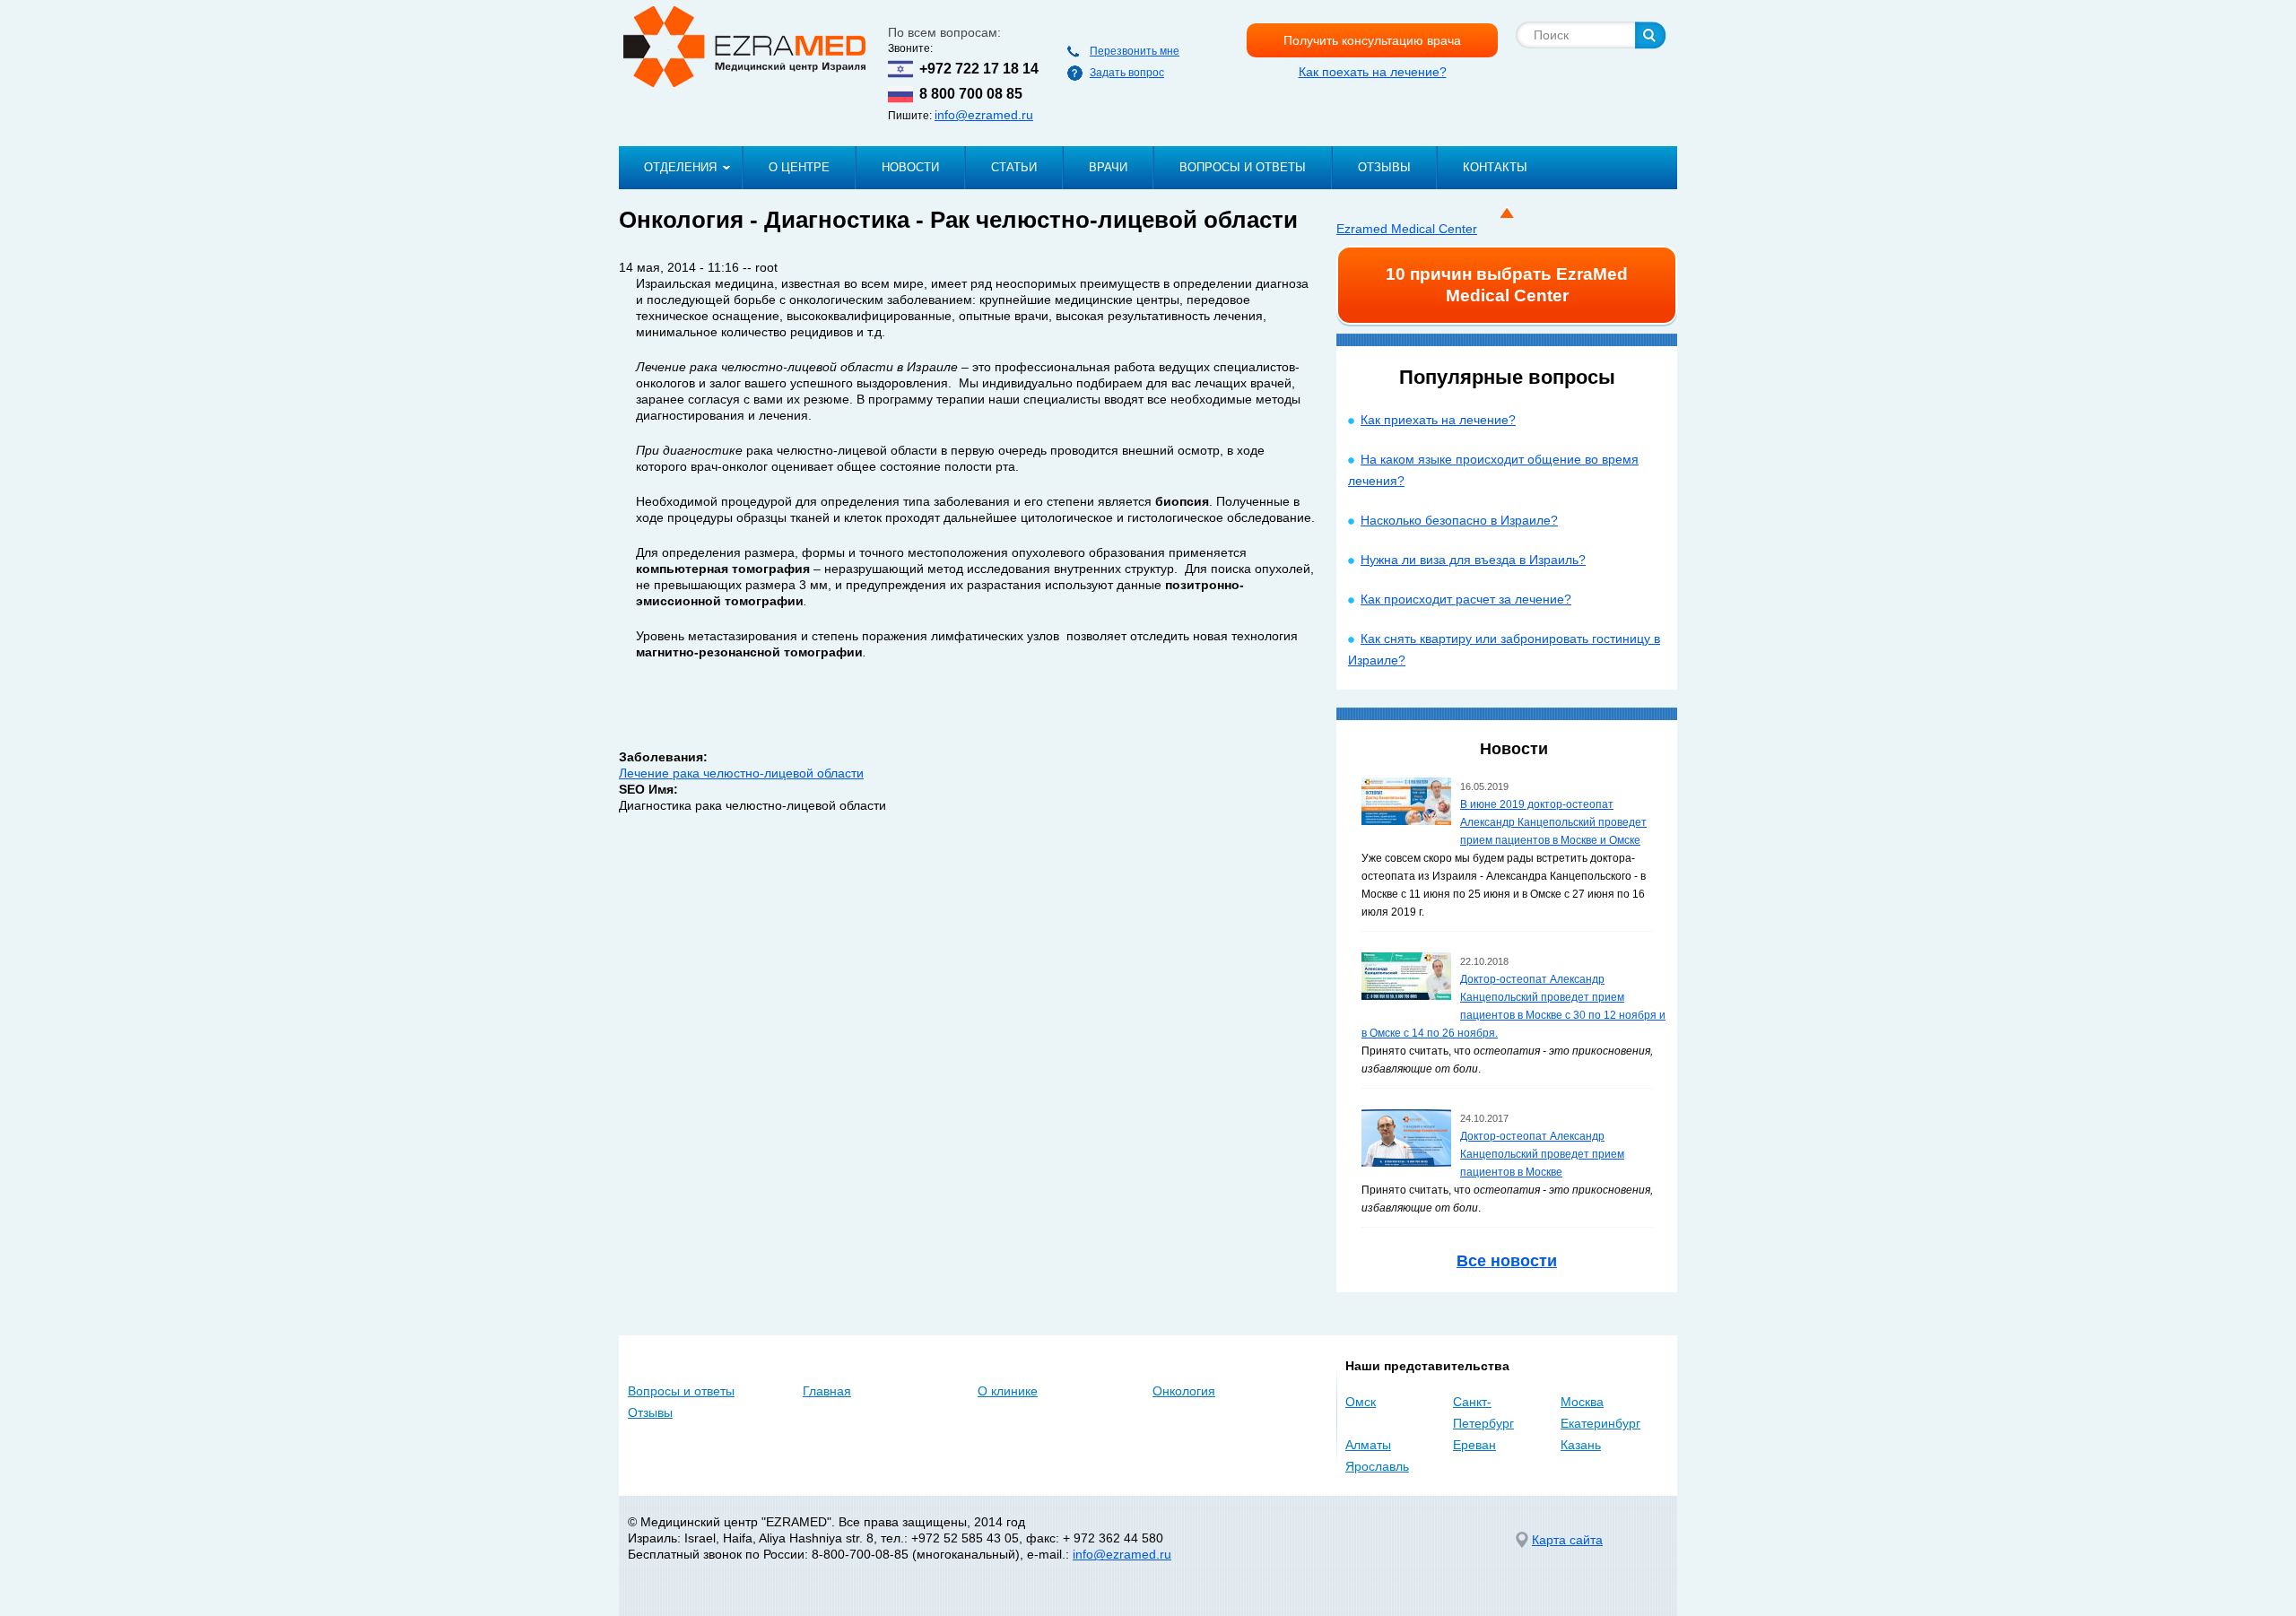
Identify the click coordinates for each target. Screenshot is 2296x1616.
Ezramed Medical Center (1407, 229)
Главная (827, 1391)
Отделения (680, 167)
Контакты (1495, 167)
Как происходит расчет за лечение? (1466, 599)
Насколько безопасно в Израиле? (1459, 520)
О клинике (1008, 1391)
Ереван (1474, 1445)
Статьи (1014, 167)
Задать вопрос (1127, 73)
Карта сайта (1567, 1540)
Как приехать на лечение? (1438, 420)
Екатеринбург (1600, 1423)
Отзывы (1384, 167)
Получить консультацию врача (1372, 40)
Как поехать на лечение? (1373, 72)
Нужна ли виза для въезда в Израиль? (1473, 560)
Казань (1581, 1445)
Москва (1582, 1402)
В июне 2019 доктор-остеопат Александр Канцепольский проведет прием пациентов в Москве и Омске (1553, 822)
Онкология (1184, 1391)
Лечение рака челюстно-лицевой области (741, 773)
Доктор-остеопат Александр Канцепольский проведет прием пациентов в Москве (1542, 1154)
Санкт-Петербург (1483, 1412)
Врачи (1108, 167)
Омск (1361, 1402)
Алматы (1368, 1445)
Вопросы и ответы (1243, 167)
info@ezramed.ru (984, 115)
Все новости (1507, 1261)
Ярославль (1377, 1466)
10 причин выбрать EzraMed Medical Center (1507, 285)
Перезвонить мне (1135, 51)
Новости (910, 167)
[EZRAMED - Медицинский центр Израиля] (744, 47)
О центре (799, 167)
